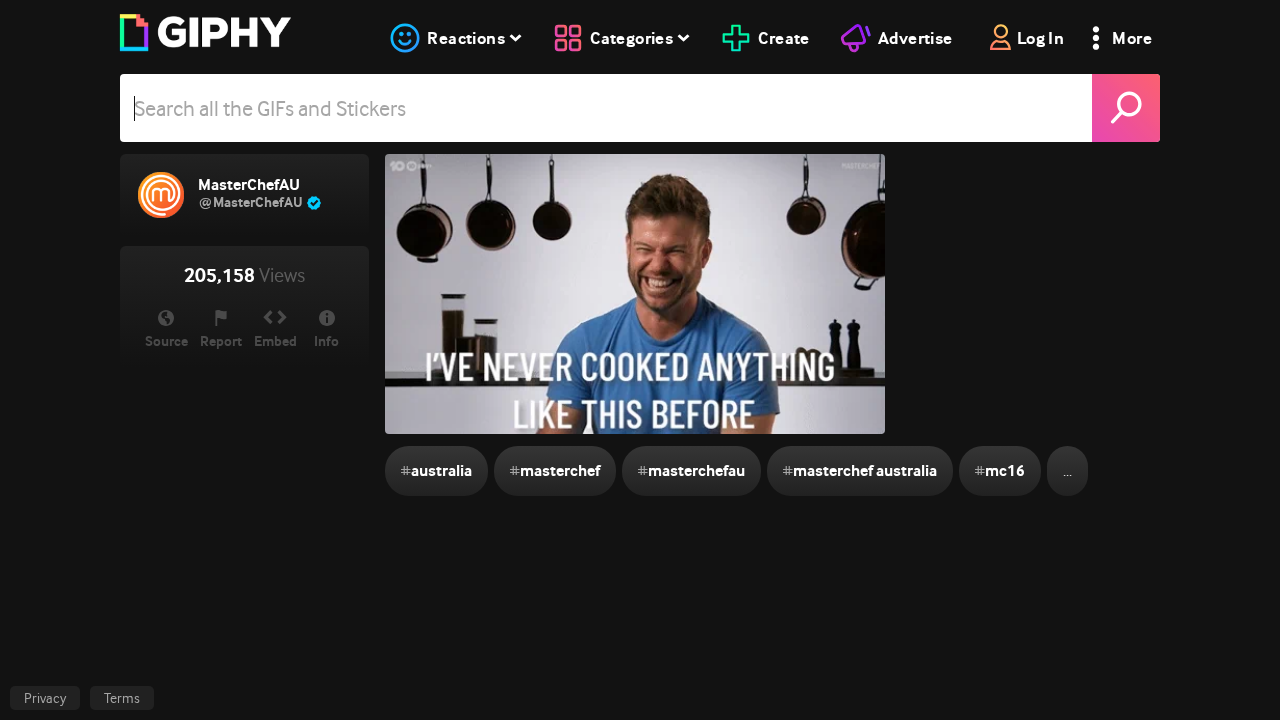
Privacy (45, 698)
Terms (122, 698)
